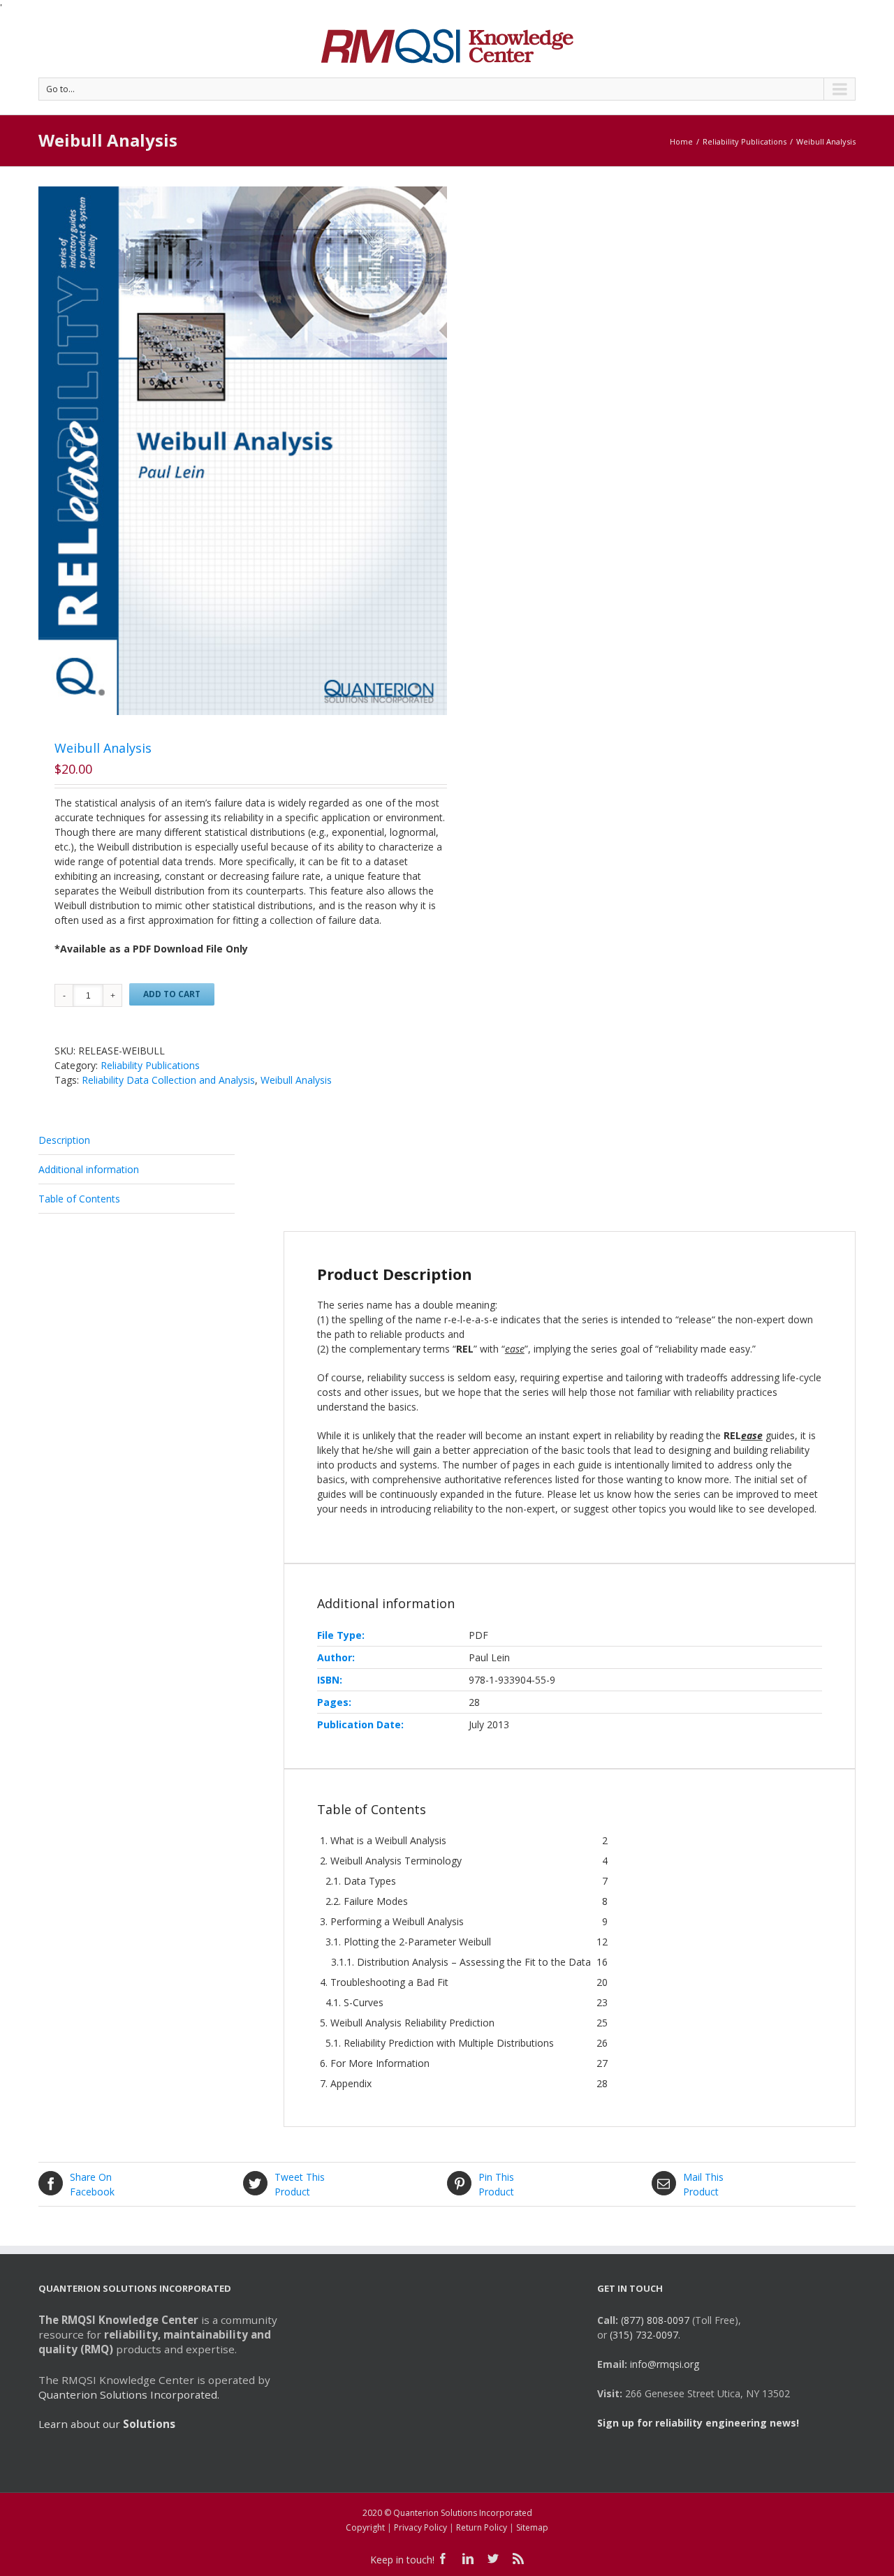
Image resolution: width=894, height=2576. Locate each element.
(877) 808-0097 (655, 2320)
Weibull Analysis (296, 1080)
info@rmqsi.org (665, 2364)
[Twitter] (493, 2559)
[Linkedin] (468, 2559)
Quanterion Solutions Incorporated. (129, 2394)
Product (300, 2184)
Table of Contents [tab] (79, 1199)
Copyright (365, 2527)
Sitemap (532, 2527)
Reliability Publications (745, 141)
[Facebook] (443, 2559)
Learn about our (107, 2424)
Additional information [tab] (89, 1169)
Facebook (92, 2184)
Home (681, 141)
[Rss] (518, 2559)
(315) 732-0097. (645, 2335)
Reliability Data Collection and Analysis (168, 1080)
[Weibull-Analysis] (243, 451)
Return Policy (482, 2527)
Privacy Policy (420, 2527)
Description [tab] (64, 1140)
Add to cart (172, 994)
